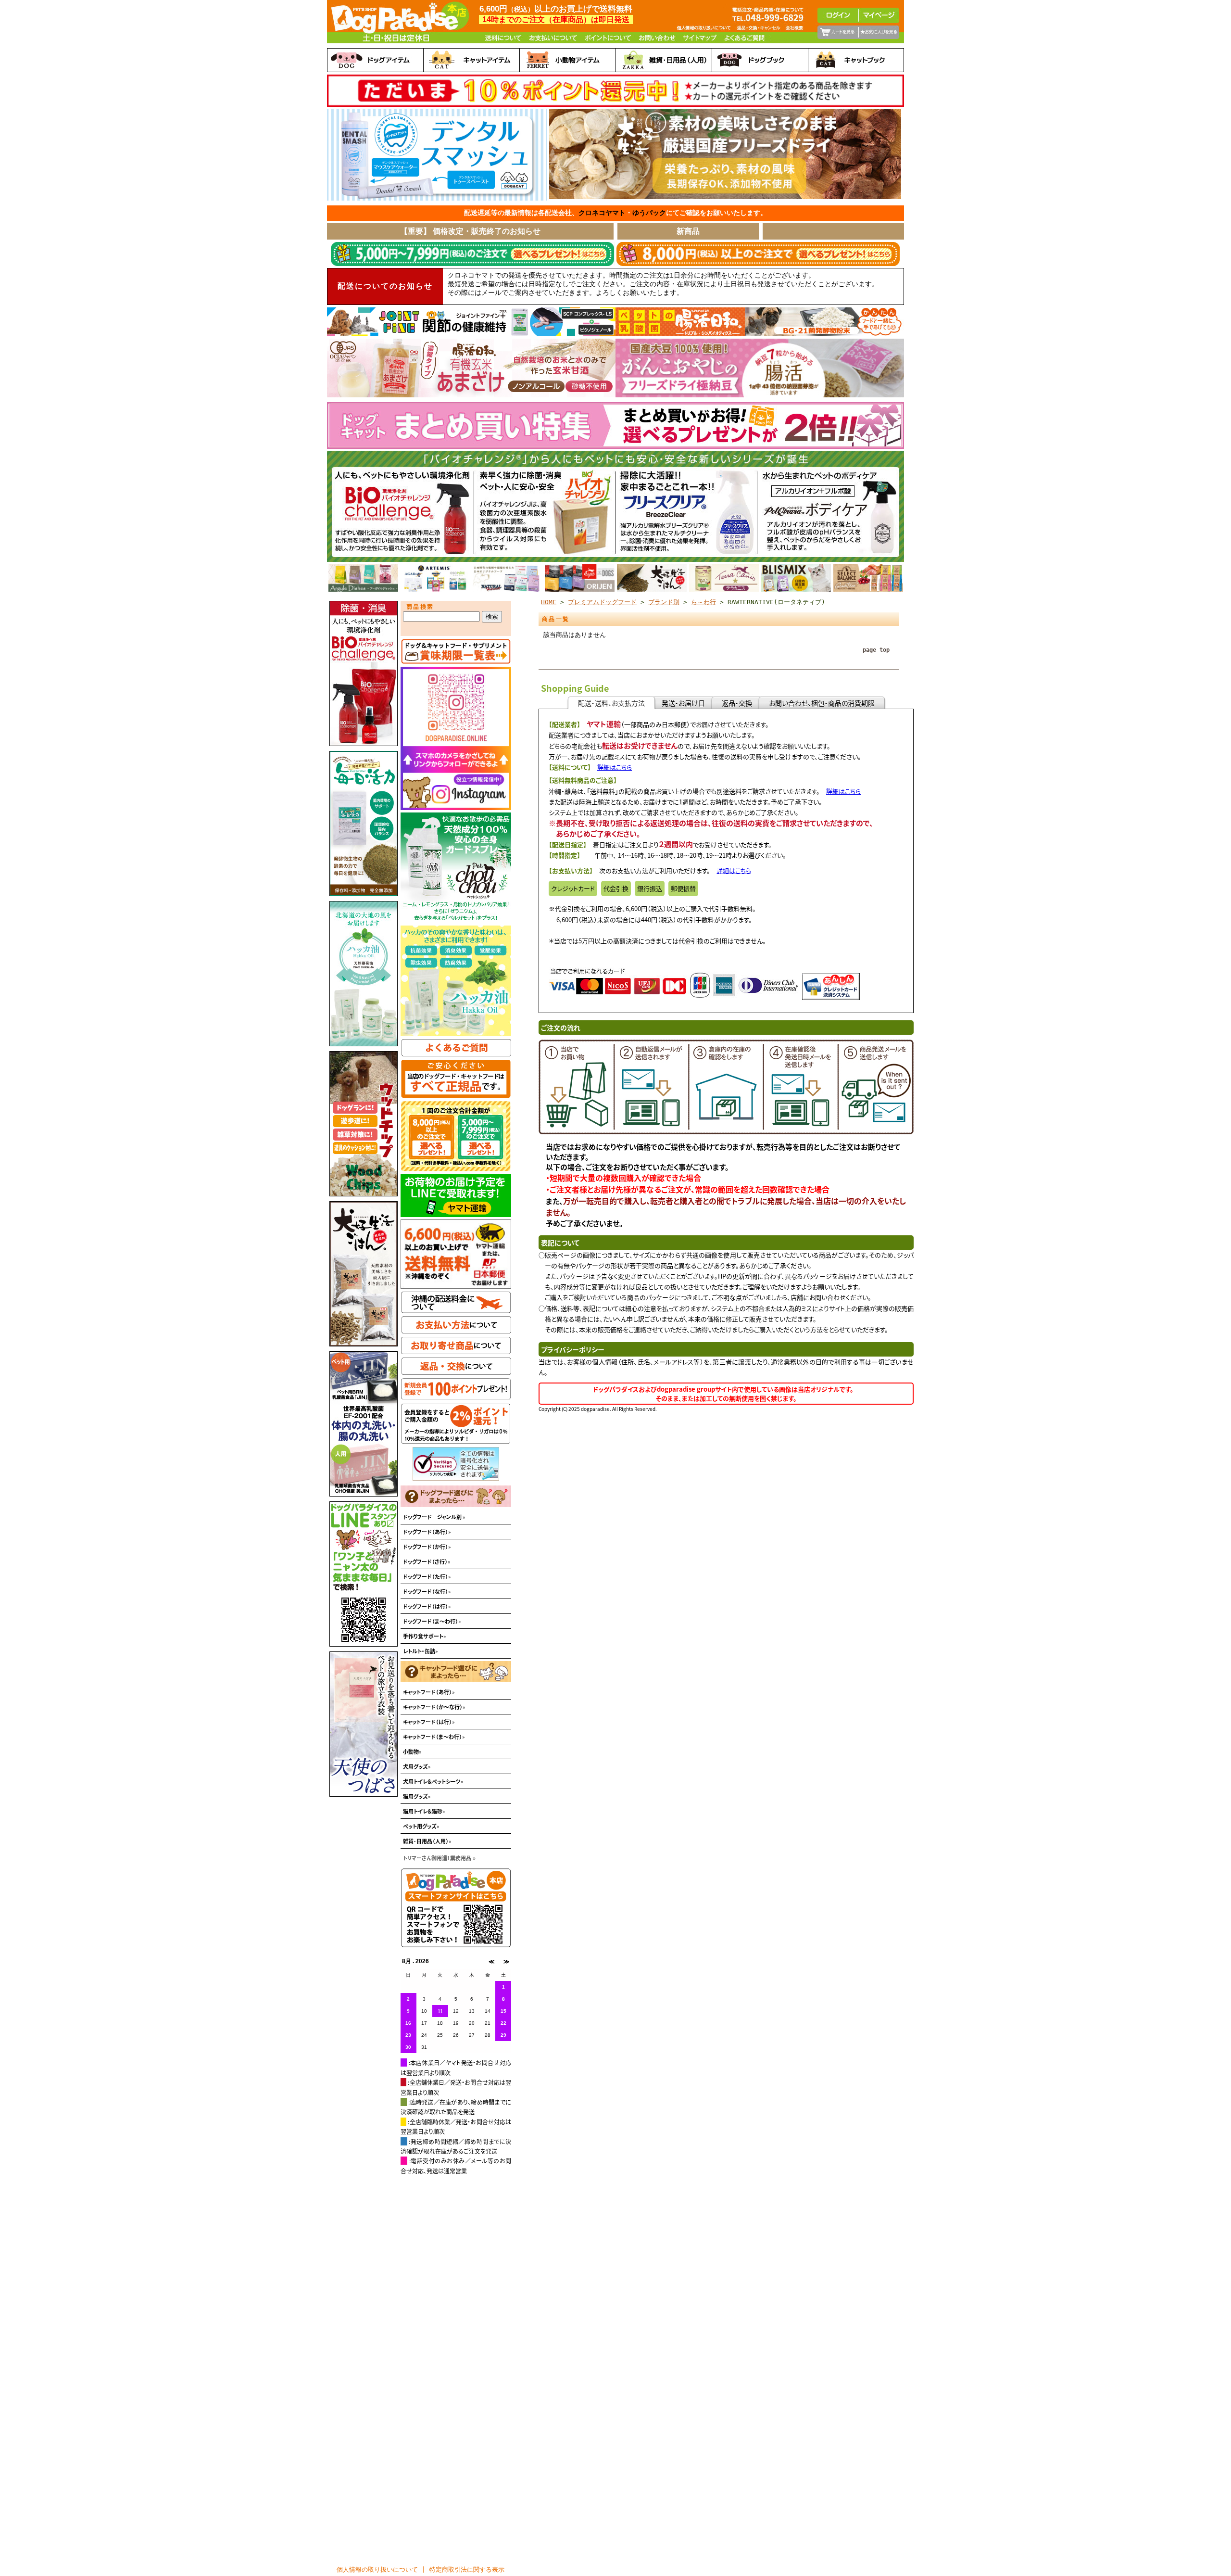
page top (876, 650)
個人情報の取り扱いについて (377, 2570)
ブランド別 (664, 602)
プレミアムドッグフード (602, 602)
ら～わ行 (703, 602)
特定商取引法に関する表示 (467, 2570)
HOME (549, 602)
